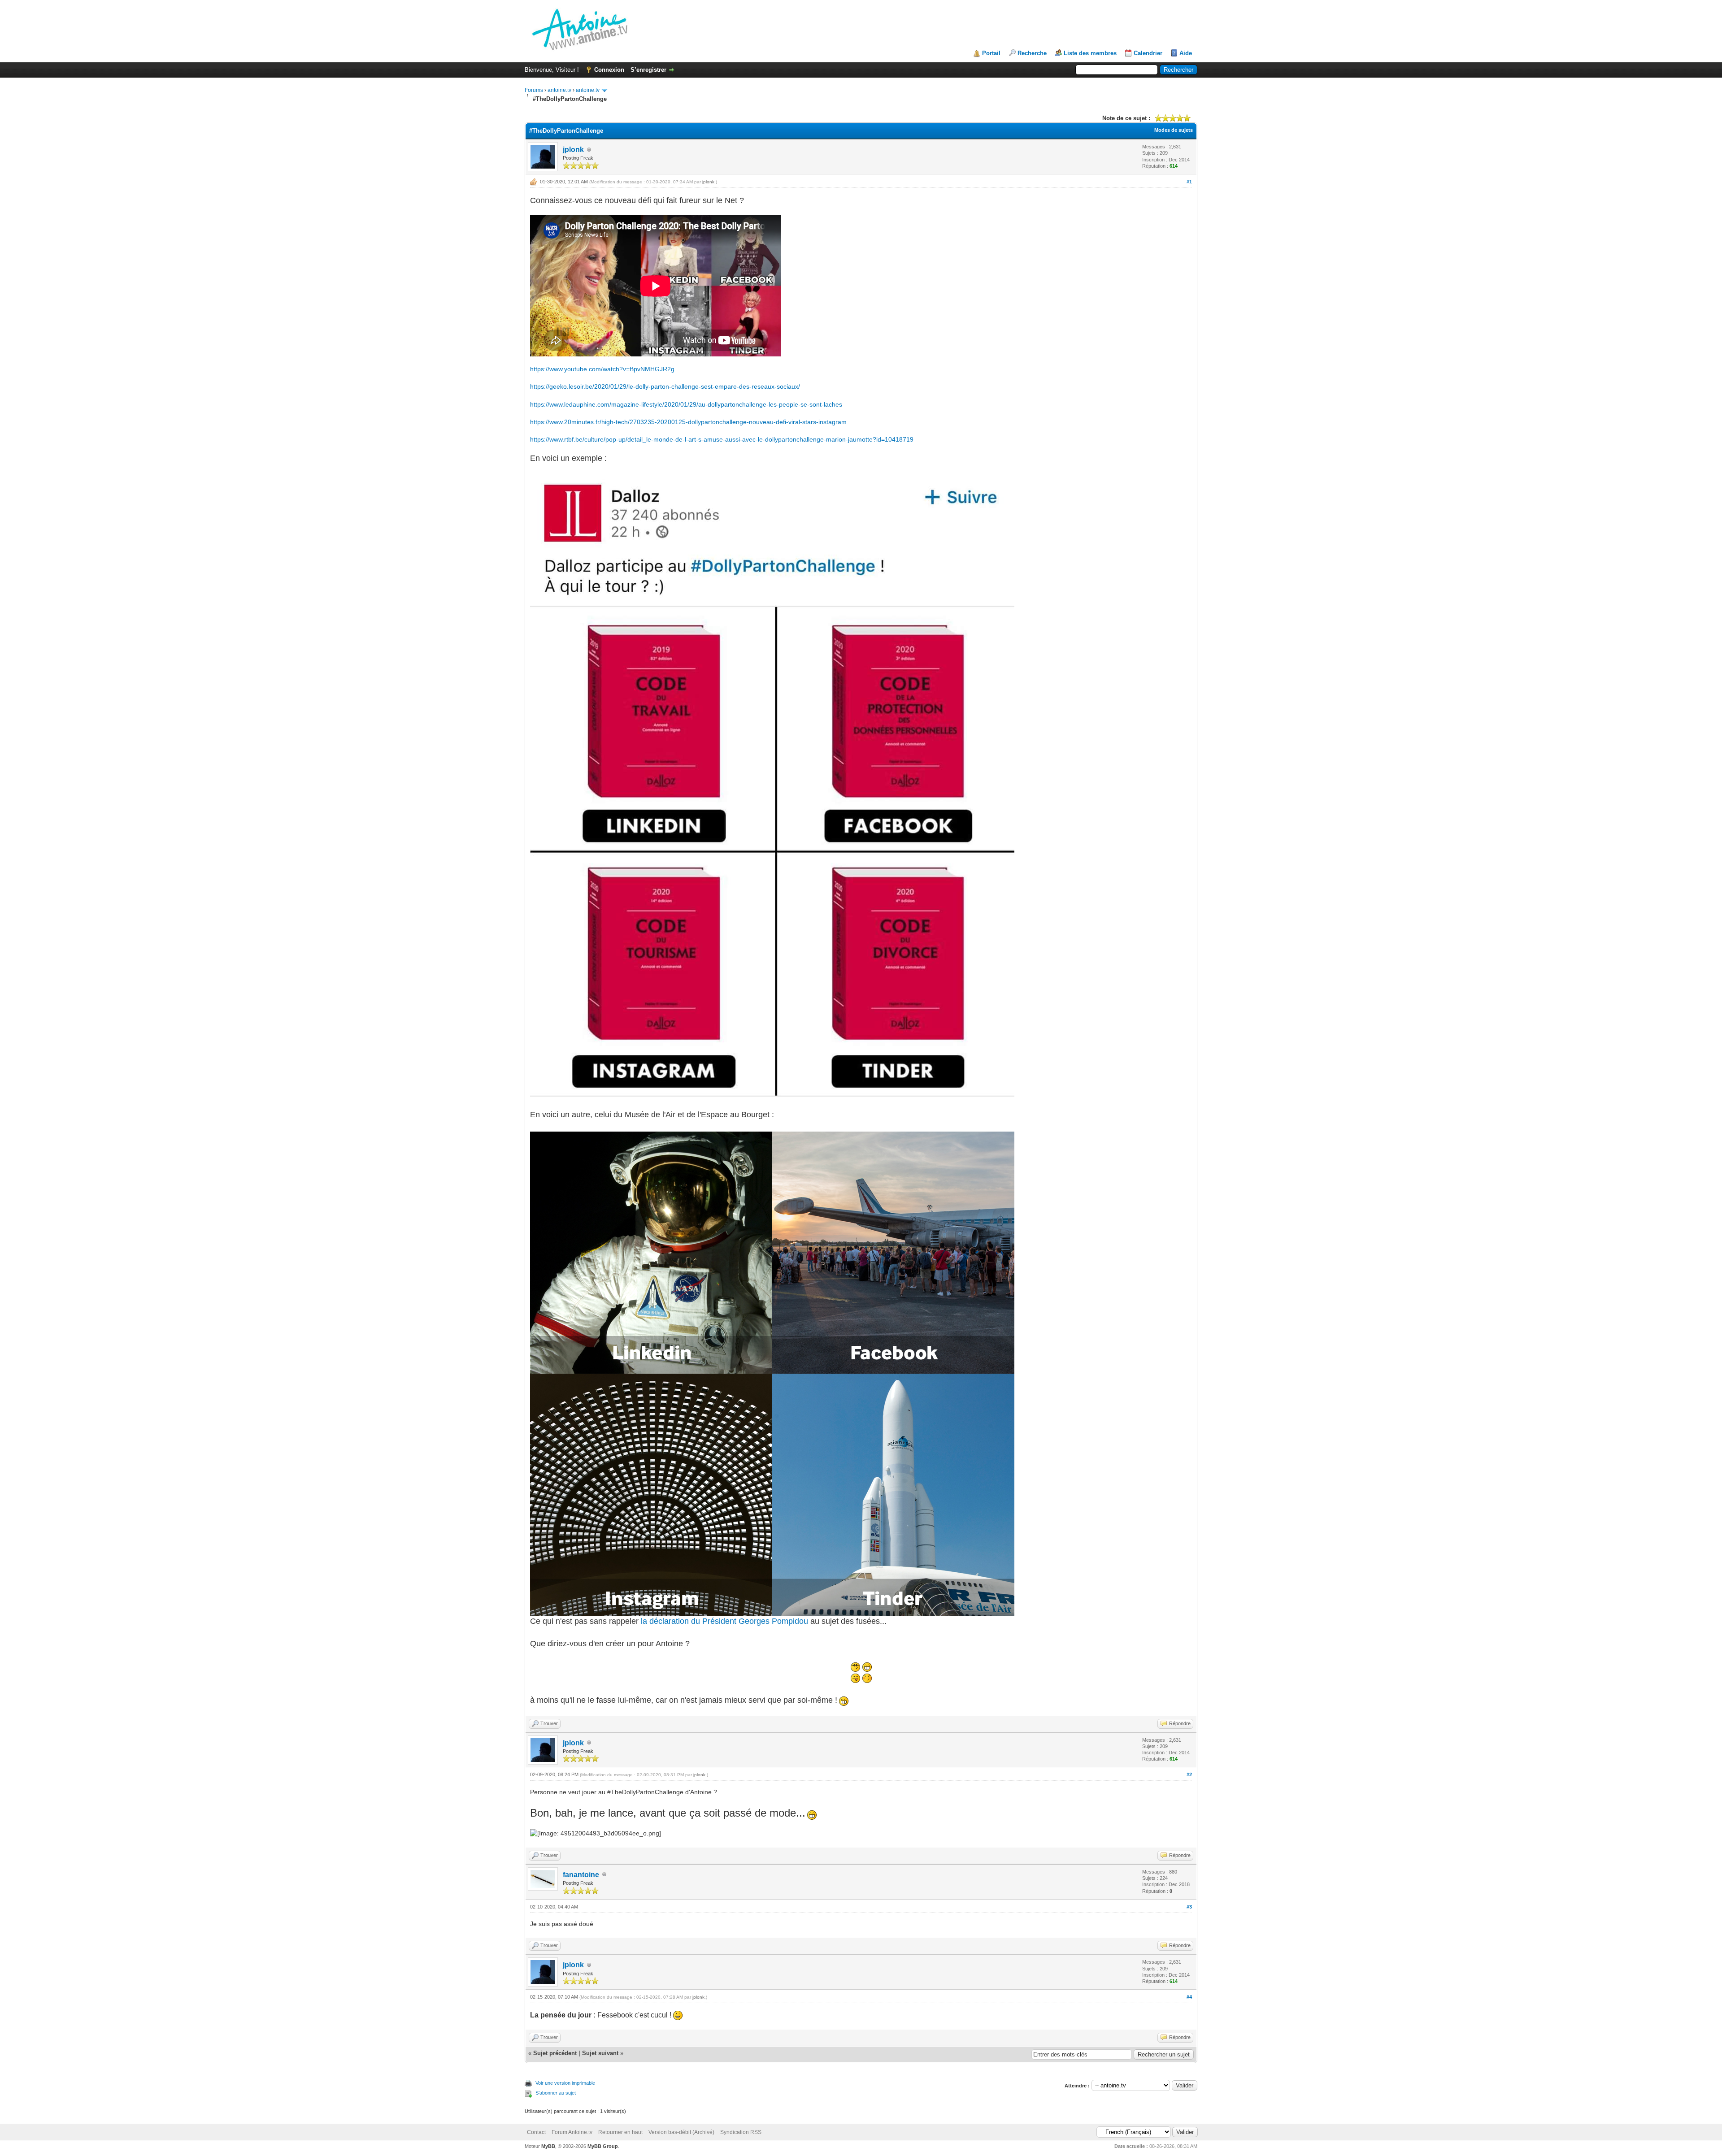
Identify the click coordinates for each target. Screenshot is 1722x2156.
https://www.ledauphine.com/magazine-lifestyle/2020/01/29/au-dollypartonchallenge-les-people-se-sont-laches (686, 404)
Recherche (1032, 53)
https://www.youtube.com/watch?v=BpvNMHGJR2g (602, 369)
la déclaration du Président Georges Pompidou (724, 1621)
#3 (1189, 1907)
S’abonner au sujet (556, 2093)
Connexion (609, 70)
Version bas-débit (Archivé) (681, 2132)
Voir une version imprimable (565, 2083)
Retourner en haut (620, 2132)
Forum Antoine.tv (572, 2132)
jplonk (573, 150)
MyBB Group (603, 2146)
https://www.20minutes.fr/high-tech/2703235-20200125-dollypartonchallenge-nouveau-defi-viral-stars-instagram (688, 422)
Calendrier (1148, 53)
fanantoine (581, 1875)
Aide (1186, 53)
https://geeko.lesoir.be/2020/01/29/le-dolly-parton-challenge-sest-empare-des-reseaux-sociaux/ (665, 386)
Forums (534, 90)
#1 (1189, 182)
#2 (1189, 1774)
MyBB (548, 2146)
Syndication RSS (741, 2132)
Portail (991, 53)
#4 (1189, 1997)
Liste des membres (1090, 53)
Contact (536, 2132)
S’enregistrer (648, 70)
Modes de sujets (1174, 130)
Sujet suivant (600, 2053)
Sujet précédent (555, 2053)
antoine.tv (559, 90)
